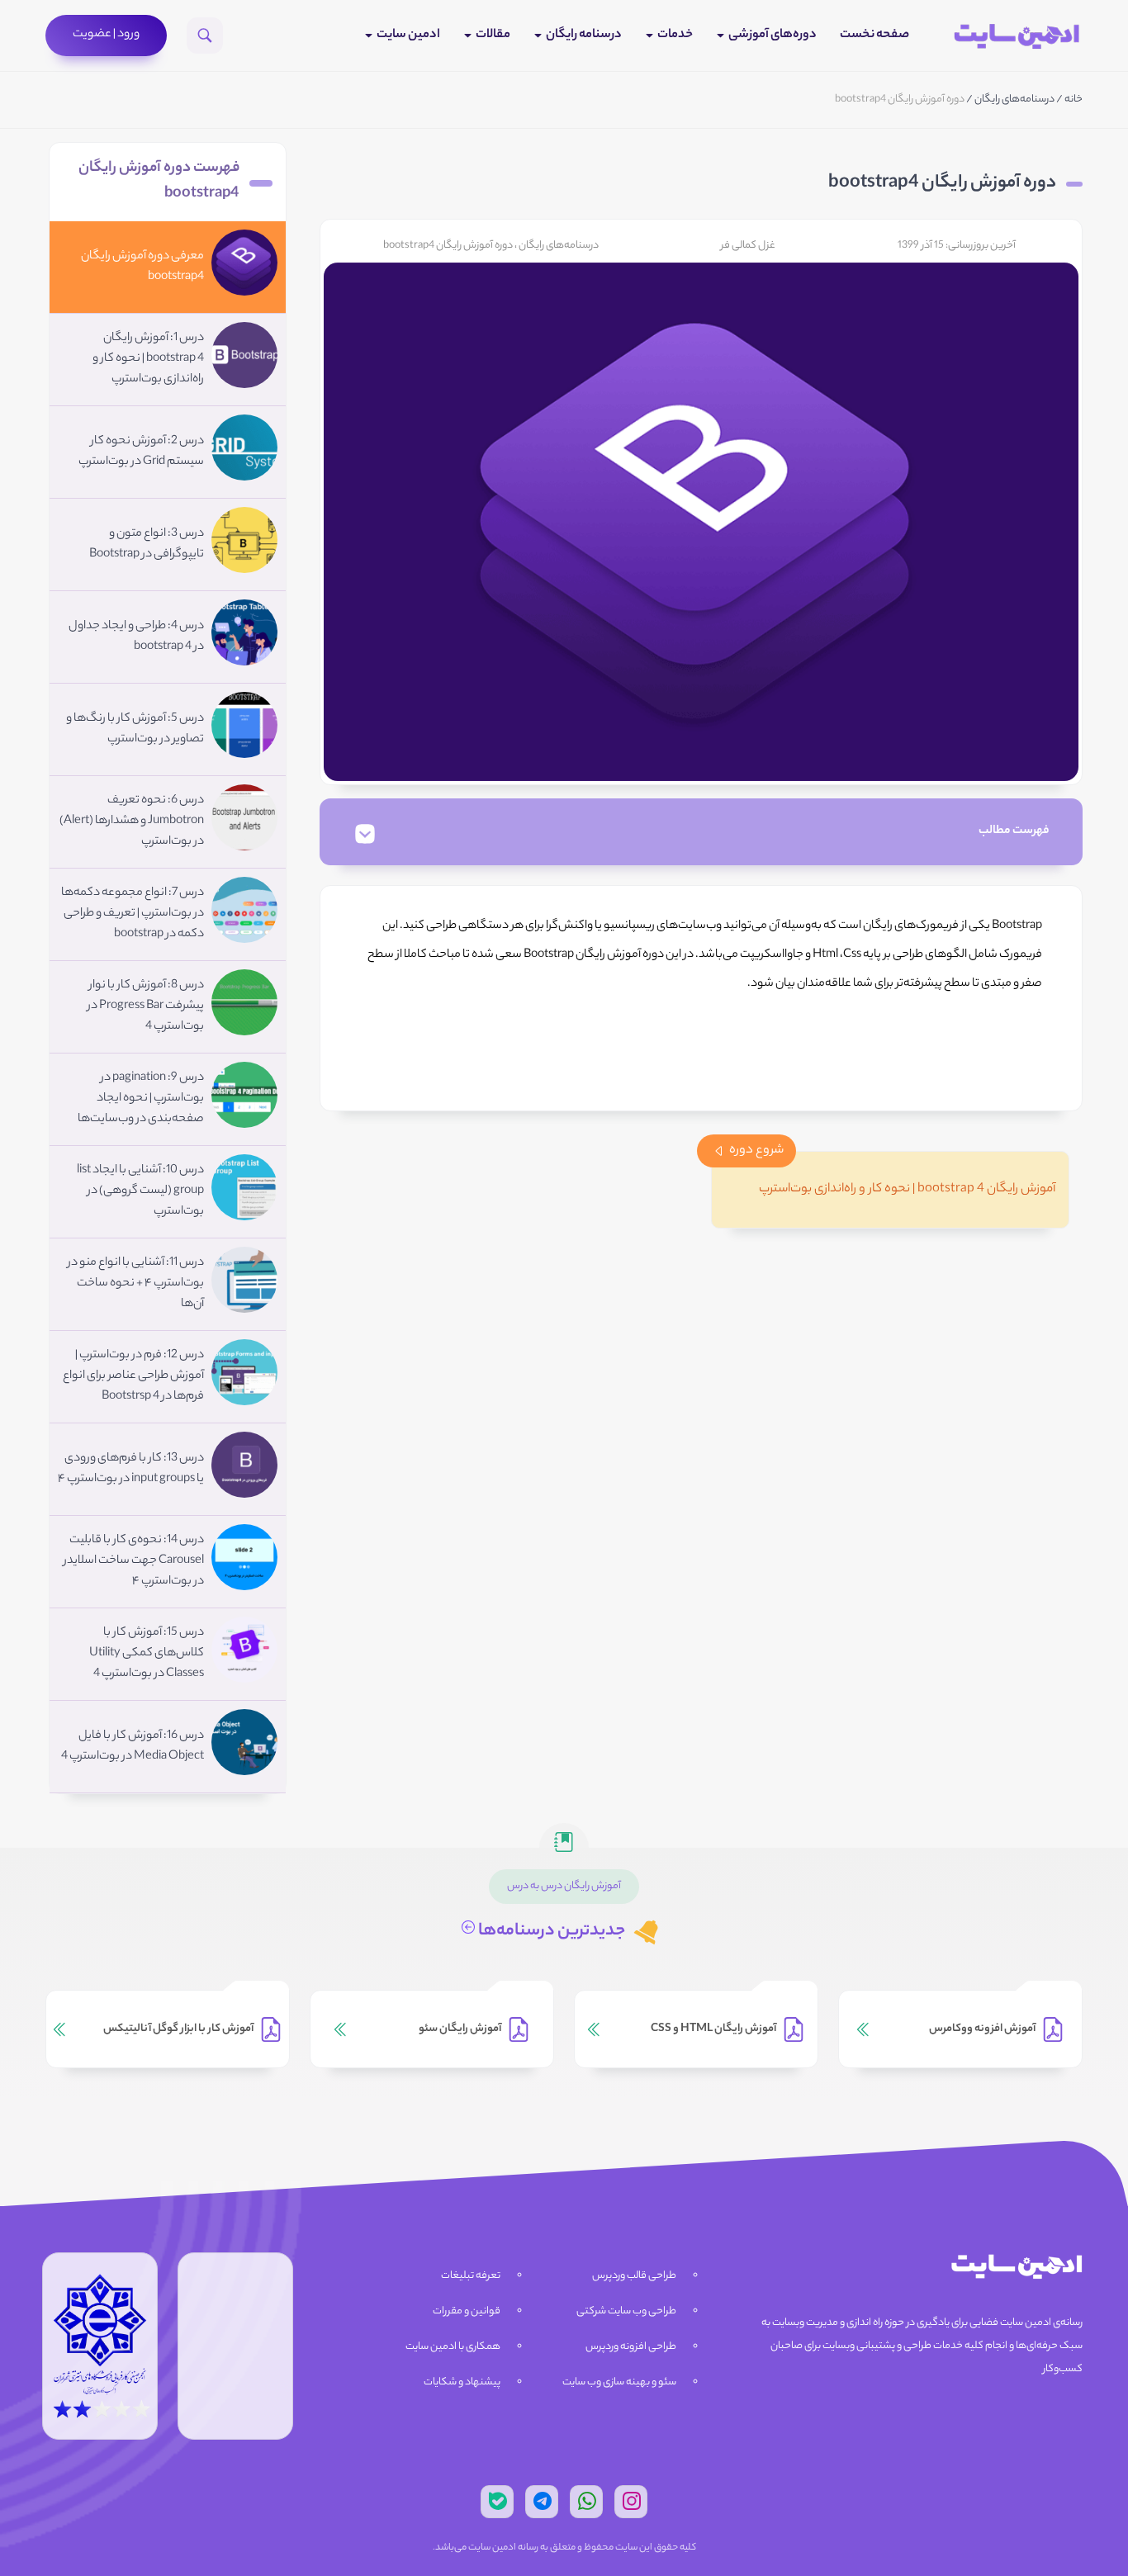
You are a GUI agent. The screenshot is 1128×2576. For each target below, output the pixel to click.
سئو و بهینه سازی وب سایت (619, 2382)
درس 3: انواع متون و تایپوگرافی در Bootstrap (147, 545)
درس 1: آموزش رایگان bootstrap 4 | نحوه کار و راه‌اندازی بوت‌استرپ (148, 359)
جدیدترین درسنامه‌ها (550, 1932)
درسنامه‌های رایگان (1014, 99)
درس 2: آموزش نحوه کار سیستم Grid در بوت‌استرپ (141, 452)
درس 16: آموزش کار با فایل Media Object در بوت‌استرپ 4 (133, 1747)
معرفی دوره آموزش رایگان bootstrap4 (142, 267)
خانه (1073, 99)
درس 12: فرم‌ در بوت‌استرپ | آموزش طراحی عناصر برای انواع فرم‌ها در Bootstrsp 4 (133, 1376)
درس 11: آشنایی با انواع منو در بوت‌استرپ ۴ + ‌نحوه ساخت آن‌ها (136, 1284)
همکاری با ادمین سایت (453, 2347)
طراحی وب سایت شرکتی (626, 2311)
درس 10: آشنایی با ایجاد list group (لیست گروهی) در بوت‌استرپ (140, 1191)
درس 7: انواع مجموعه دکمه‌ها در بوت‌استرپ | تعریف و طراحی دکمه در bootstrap (133, 914)
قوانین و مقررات (467, 2311)
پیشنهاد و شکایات (462, 2382)
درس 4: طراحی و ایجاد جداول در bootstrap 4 (136, 637)
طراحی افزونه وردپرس (631, 2347)
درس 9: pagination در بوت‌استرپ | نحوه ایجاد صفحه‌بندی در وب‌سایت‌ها (141, 1099)
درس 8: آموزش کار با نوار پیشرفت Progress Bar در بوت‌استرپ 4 (146, 1006)
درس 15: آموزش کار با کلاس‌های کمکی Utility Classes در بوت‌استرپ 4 (147, 1654)
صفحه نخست (874, 35)
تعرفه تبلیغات (471, 2276)
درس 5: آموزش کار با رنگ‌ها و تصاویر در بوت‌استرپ (135, 729)
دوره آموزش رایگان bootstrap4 (448, 246)
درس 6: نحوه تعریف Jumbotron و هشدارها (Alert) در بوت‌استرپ (132, 822)
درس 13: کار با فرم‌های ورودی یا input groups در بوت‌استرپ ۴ (131, 1469)
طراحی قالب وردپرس (634, 2276)
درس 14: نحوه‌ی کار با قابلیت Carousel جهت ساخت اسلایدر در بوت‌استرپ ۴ (134, 1561)
